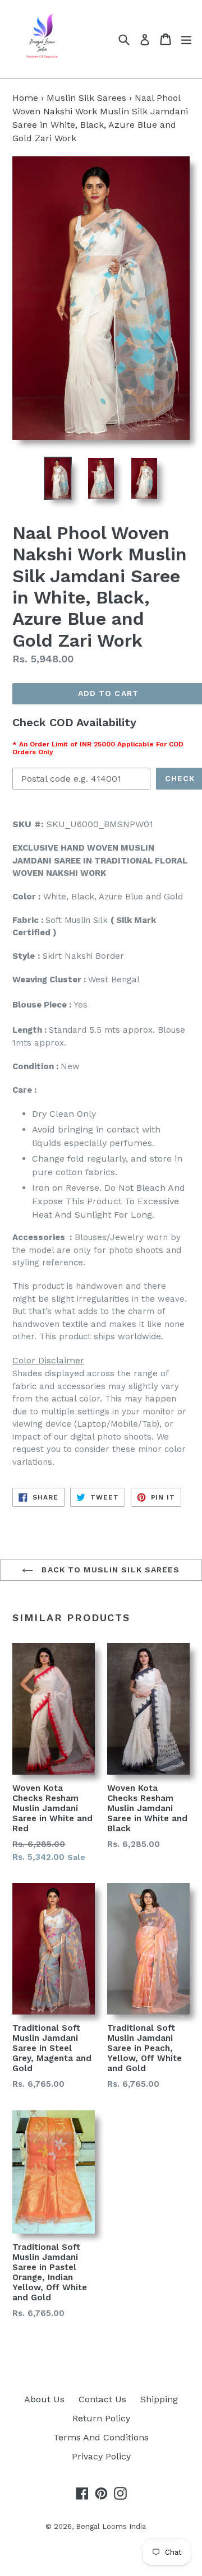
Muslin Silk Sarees (86, 98)
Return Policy (101, 2418)
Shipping (159, 2399)
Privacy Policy (101, 2456)
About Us (44, 2399)
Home (25, 98)
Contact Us (102, 2399)
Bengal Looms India (111, 2526)
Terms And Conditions (101, 2437)
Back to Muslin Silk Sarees (109, 1570)
